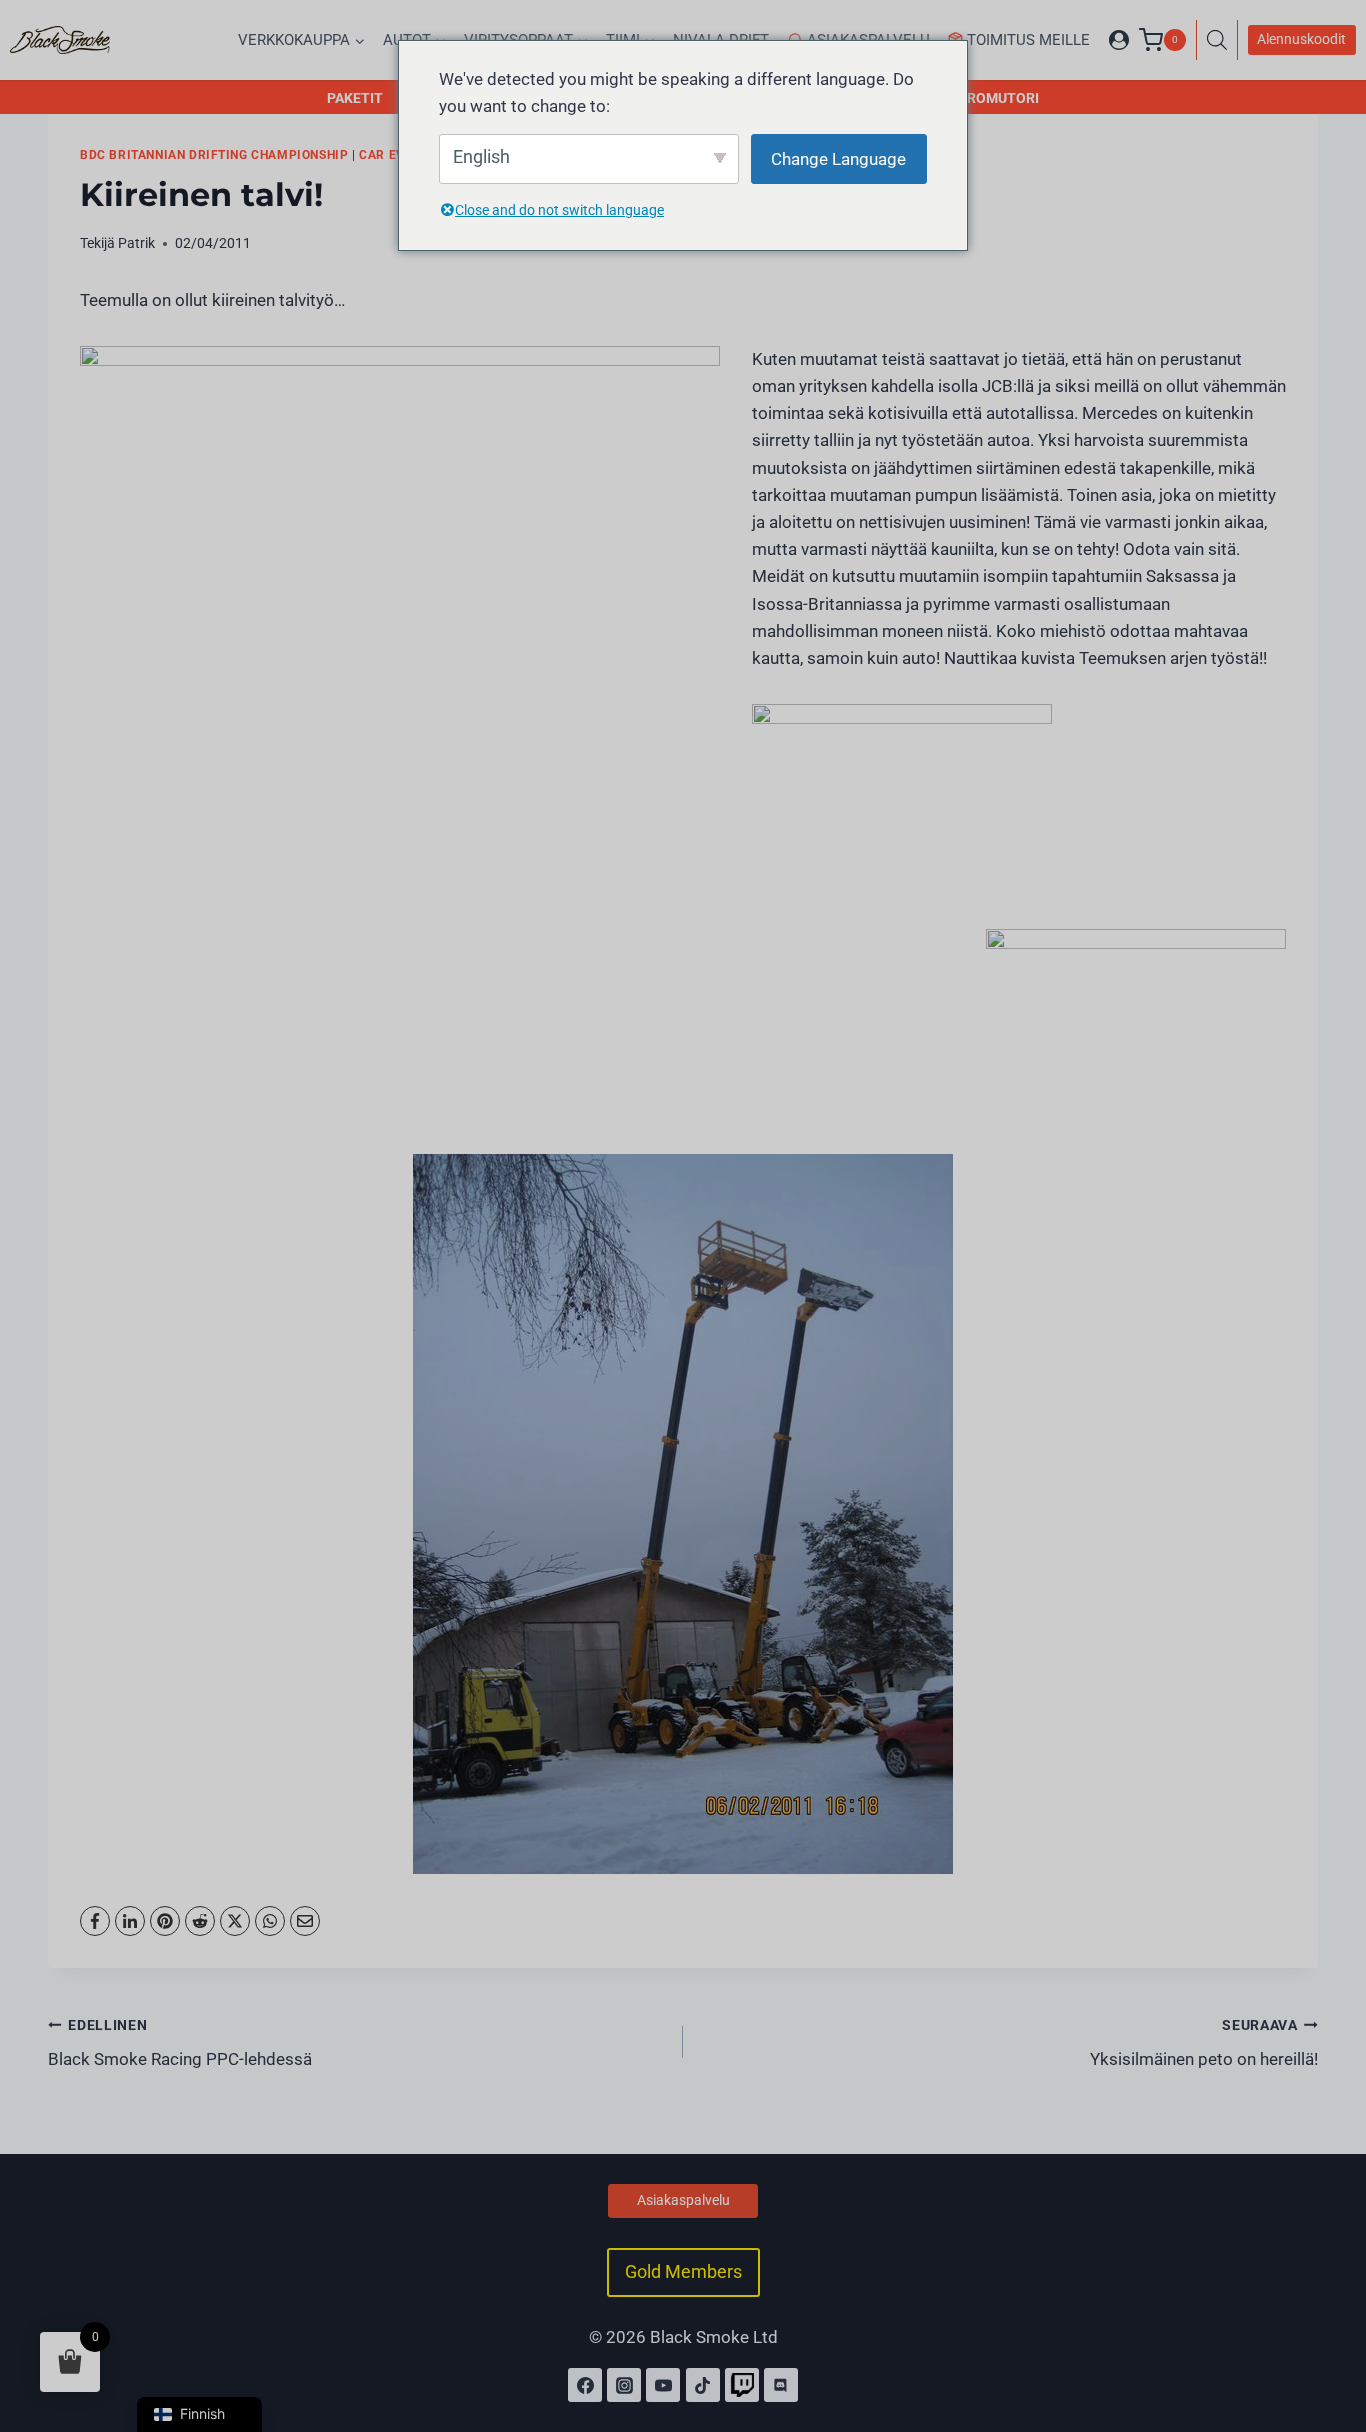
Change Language (838, 159)
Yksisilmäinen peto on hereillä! (1204, 2043)
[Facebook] (95, 1921)
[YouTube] (663, 2385)
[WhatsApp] (270, 1921)
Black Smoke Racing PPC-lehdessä (180, 2043)
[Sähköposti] (305, 1921)
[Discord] (781, 2385)
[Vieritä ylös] (1329, 2330)
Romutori (1003, 98)
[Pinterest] (165, 1921)
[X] (235, 1921)
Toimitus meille (1028, 40)
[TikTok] (703, 2385)
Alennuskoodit (1301, 39)
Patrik (136, 243)
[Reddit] (200, 1921)
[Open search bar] (1222, 40)
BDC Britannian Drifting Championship (214, 155)
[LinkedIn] (130, 1921)
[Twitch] (742, 2385)
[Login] (1119, 40)
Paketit (355, 98)
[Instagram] (624, 2385)
